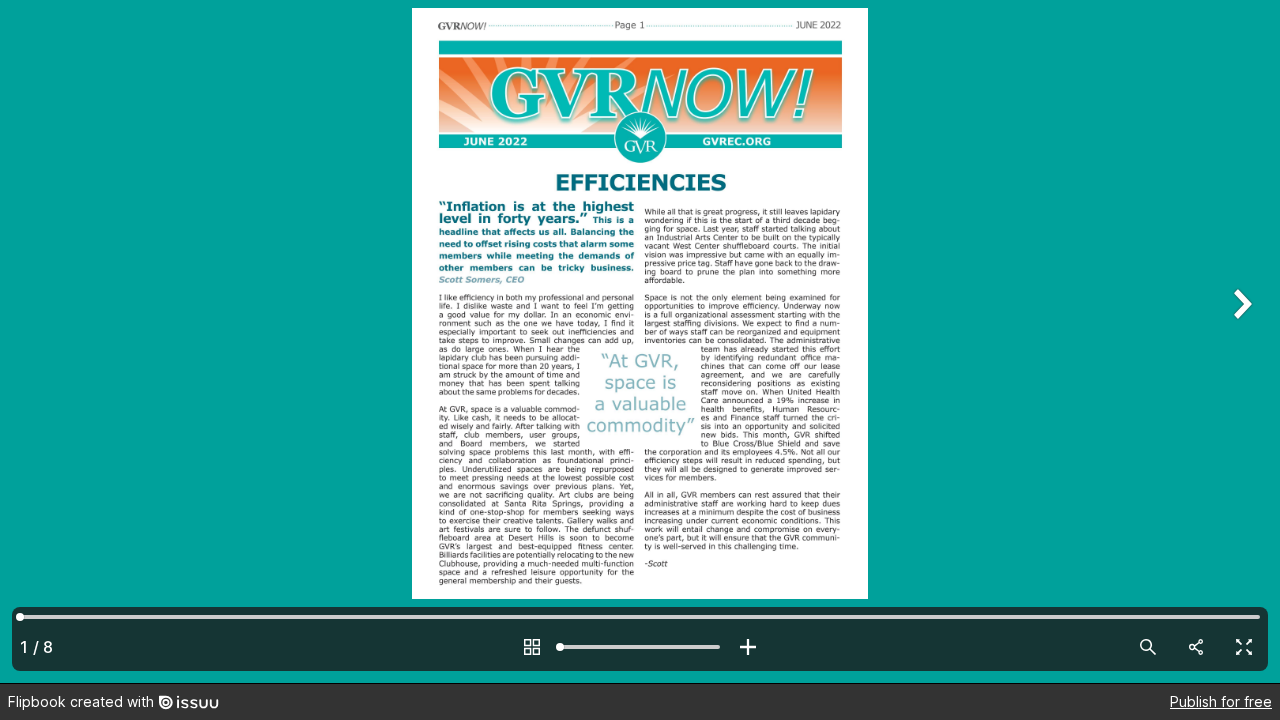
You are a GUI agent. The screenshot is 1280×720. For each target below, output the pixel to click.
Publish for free (1221, 701)
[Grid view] (532, 647)
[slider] (640, 647)
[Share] (1196, 647)
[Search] (1148, 647)
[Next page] (1240, 341)
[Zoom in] (748, 647)
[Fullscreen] (1244, 647)
